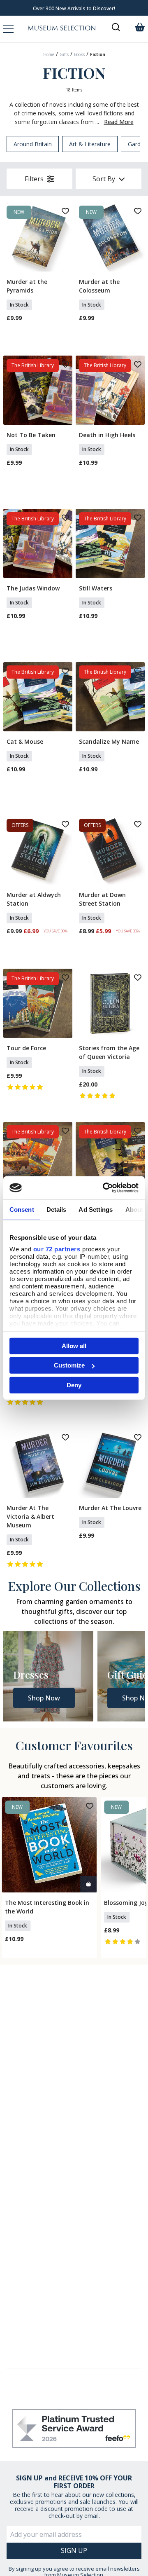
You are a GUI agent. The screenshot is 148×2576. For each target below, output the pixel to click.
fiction (98, 54)
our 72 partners (57, 1249)
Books (79, 54)
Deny (74, 1385)
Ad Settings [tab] (96, 1209)
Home (49, 54)
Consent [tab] (22, 1209)
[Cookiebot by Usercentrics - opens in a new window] (104, 1188)
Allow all (74, 1345)
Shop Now (44, 1698)
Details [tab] (57, 1209)
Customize (69, 1365)
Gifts (64, 54)
